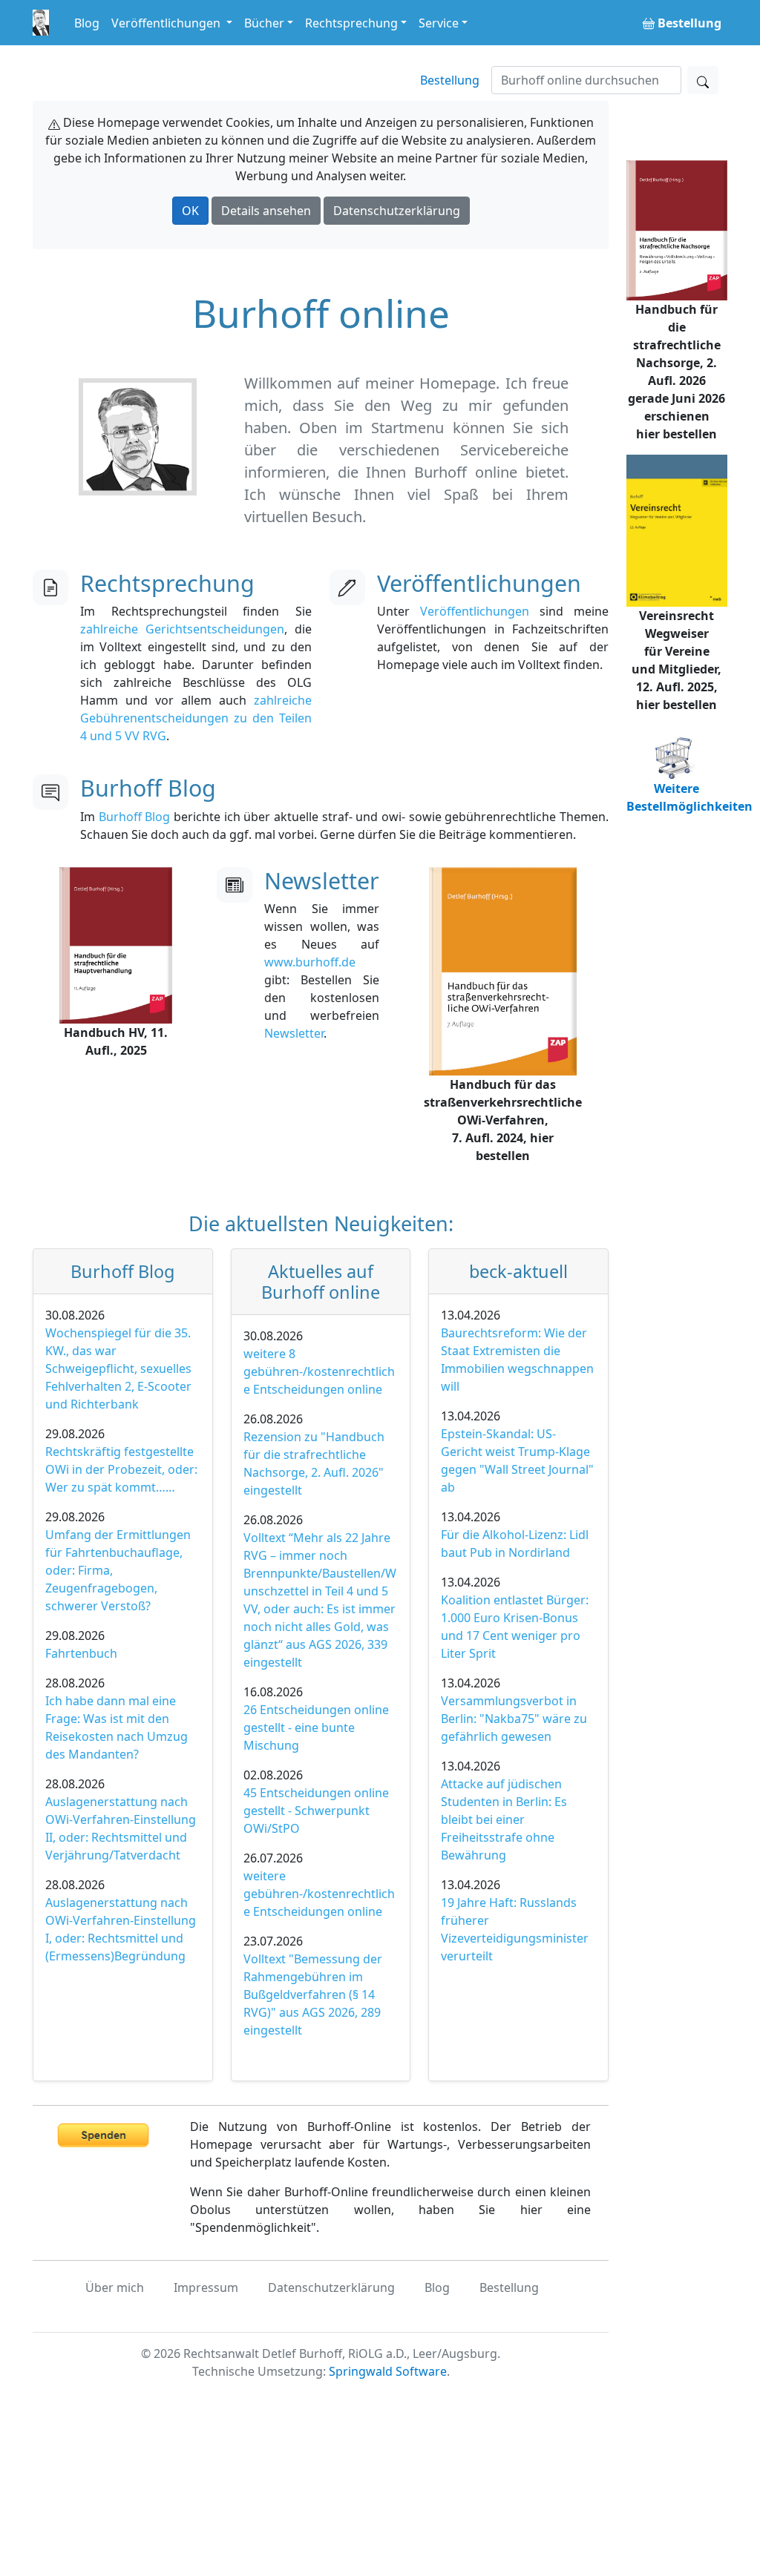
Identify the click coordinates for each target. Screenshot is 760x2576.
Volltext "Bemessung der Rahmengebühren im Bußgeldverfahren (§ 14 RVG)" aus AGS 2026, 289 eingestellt (313, 1994)
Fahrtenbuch (81, 1653)
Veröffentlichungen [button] (167, 23)
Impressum (206, 2287)
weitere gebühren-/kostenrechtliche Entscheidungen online (319, 1894)
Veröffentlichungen (475, 611)
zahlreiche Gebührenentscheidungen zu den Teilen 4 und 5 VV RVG (196, 718)
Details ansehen (266, 211)
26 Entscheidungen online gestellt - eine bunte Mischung (316, 1727)
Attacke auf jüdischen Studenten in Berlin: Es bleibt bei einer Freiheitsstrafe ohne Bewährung (504, 1819)
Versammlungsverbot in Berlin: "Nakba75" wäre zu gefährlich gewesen (514, 1719)
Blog (87, 23)
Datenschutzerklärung (397, 211)
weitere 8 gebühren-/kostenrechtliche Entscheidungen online (319, 1371)
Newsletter (294, 1033)
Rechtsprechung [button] (351, 23)
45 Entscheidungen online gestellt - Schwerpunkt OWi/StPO (316, 1811)
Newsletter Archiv (337, 1037)
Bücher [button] (264, 23)
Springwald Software (388, 2371)
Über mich (115, 2287)
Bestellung (450, 80)
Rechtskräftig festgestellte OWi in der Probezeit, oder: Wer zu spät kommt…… (121, 1469)
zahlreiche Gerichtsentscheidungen (182, 629)
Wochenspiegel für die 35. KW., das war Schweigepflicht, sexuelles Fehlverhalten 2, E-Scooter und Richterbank (118, 1368)
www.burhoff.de (310, 962)
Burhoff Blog (135, 817)
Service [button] (439, 23)
